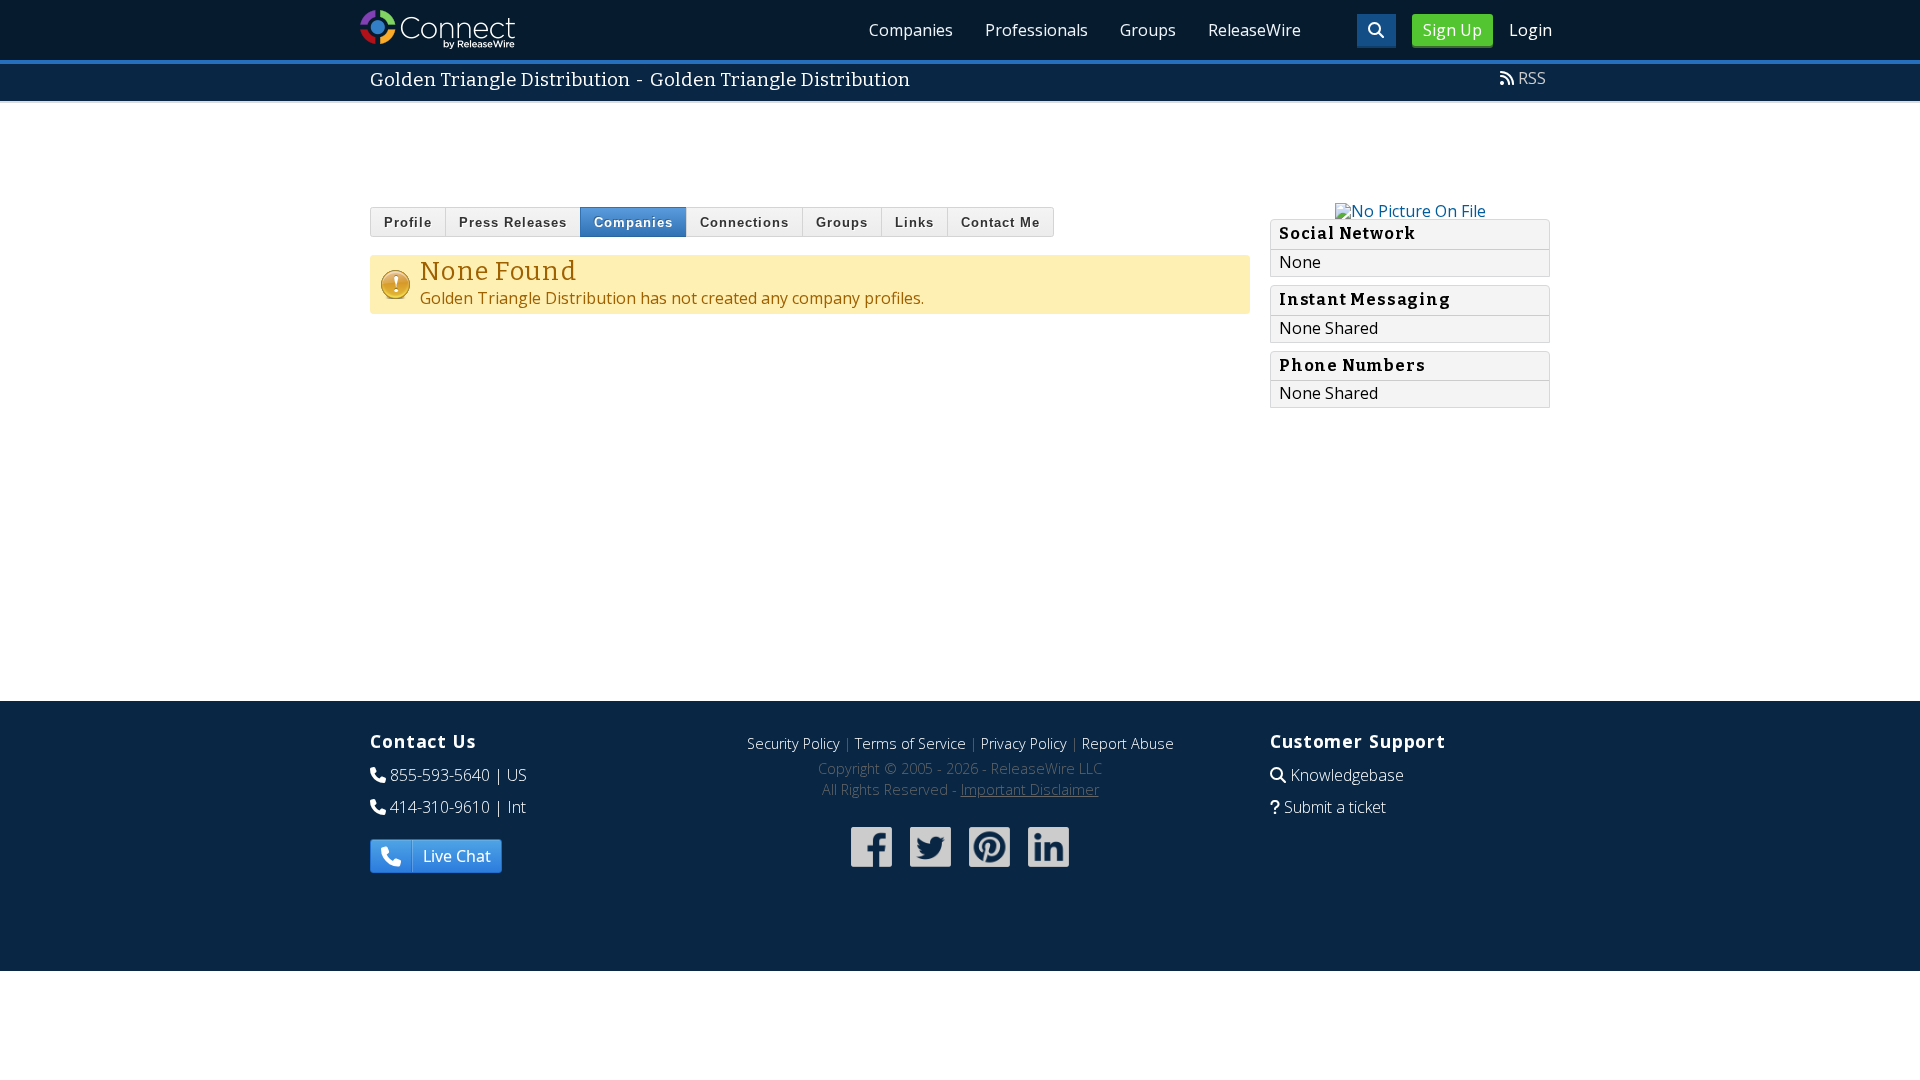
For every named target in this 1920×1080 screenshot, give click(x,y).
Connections (744, 222)
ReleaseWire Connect (437, 29)
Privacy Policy (1024, 743)
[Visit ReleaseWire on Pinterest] (989, 868)
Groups (1148, 30)
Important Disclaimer (1030, 789)
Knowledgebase (1347, 775)
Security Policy (793, 743)
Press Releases (513, 222)
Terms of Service (910, 743)
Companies (911, 30)
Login (1530, 30)
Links (914, 222)
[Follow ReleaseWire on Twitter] (930, 868)
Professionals (1036, 30)
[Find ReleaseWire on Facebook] (871, 868)
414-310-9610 (440, 807)
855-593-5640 (440, 775)
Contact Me (1000, 222)
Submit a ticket (1335, 807)
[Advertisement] (960, 148)
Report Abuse (1128, 743)
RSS (1532, 78)
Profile (408, 222)
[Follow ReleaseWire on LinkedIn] (1048, 868)
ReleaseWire (1254, 30)
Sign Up (1452, 30)
